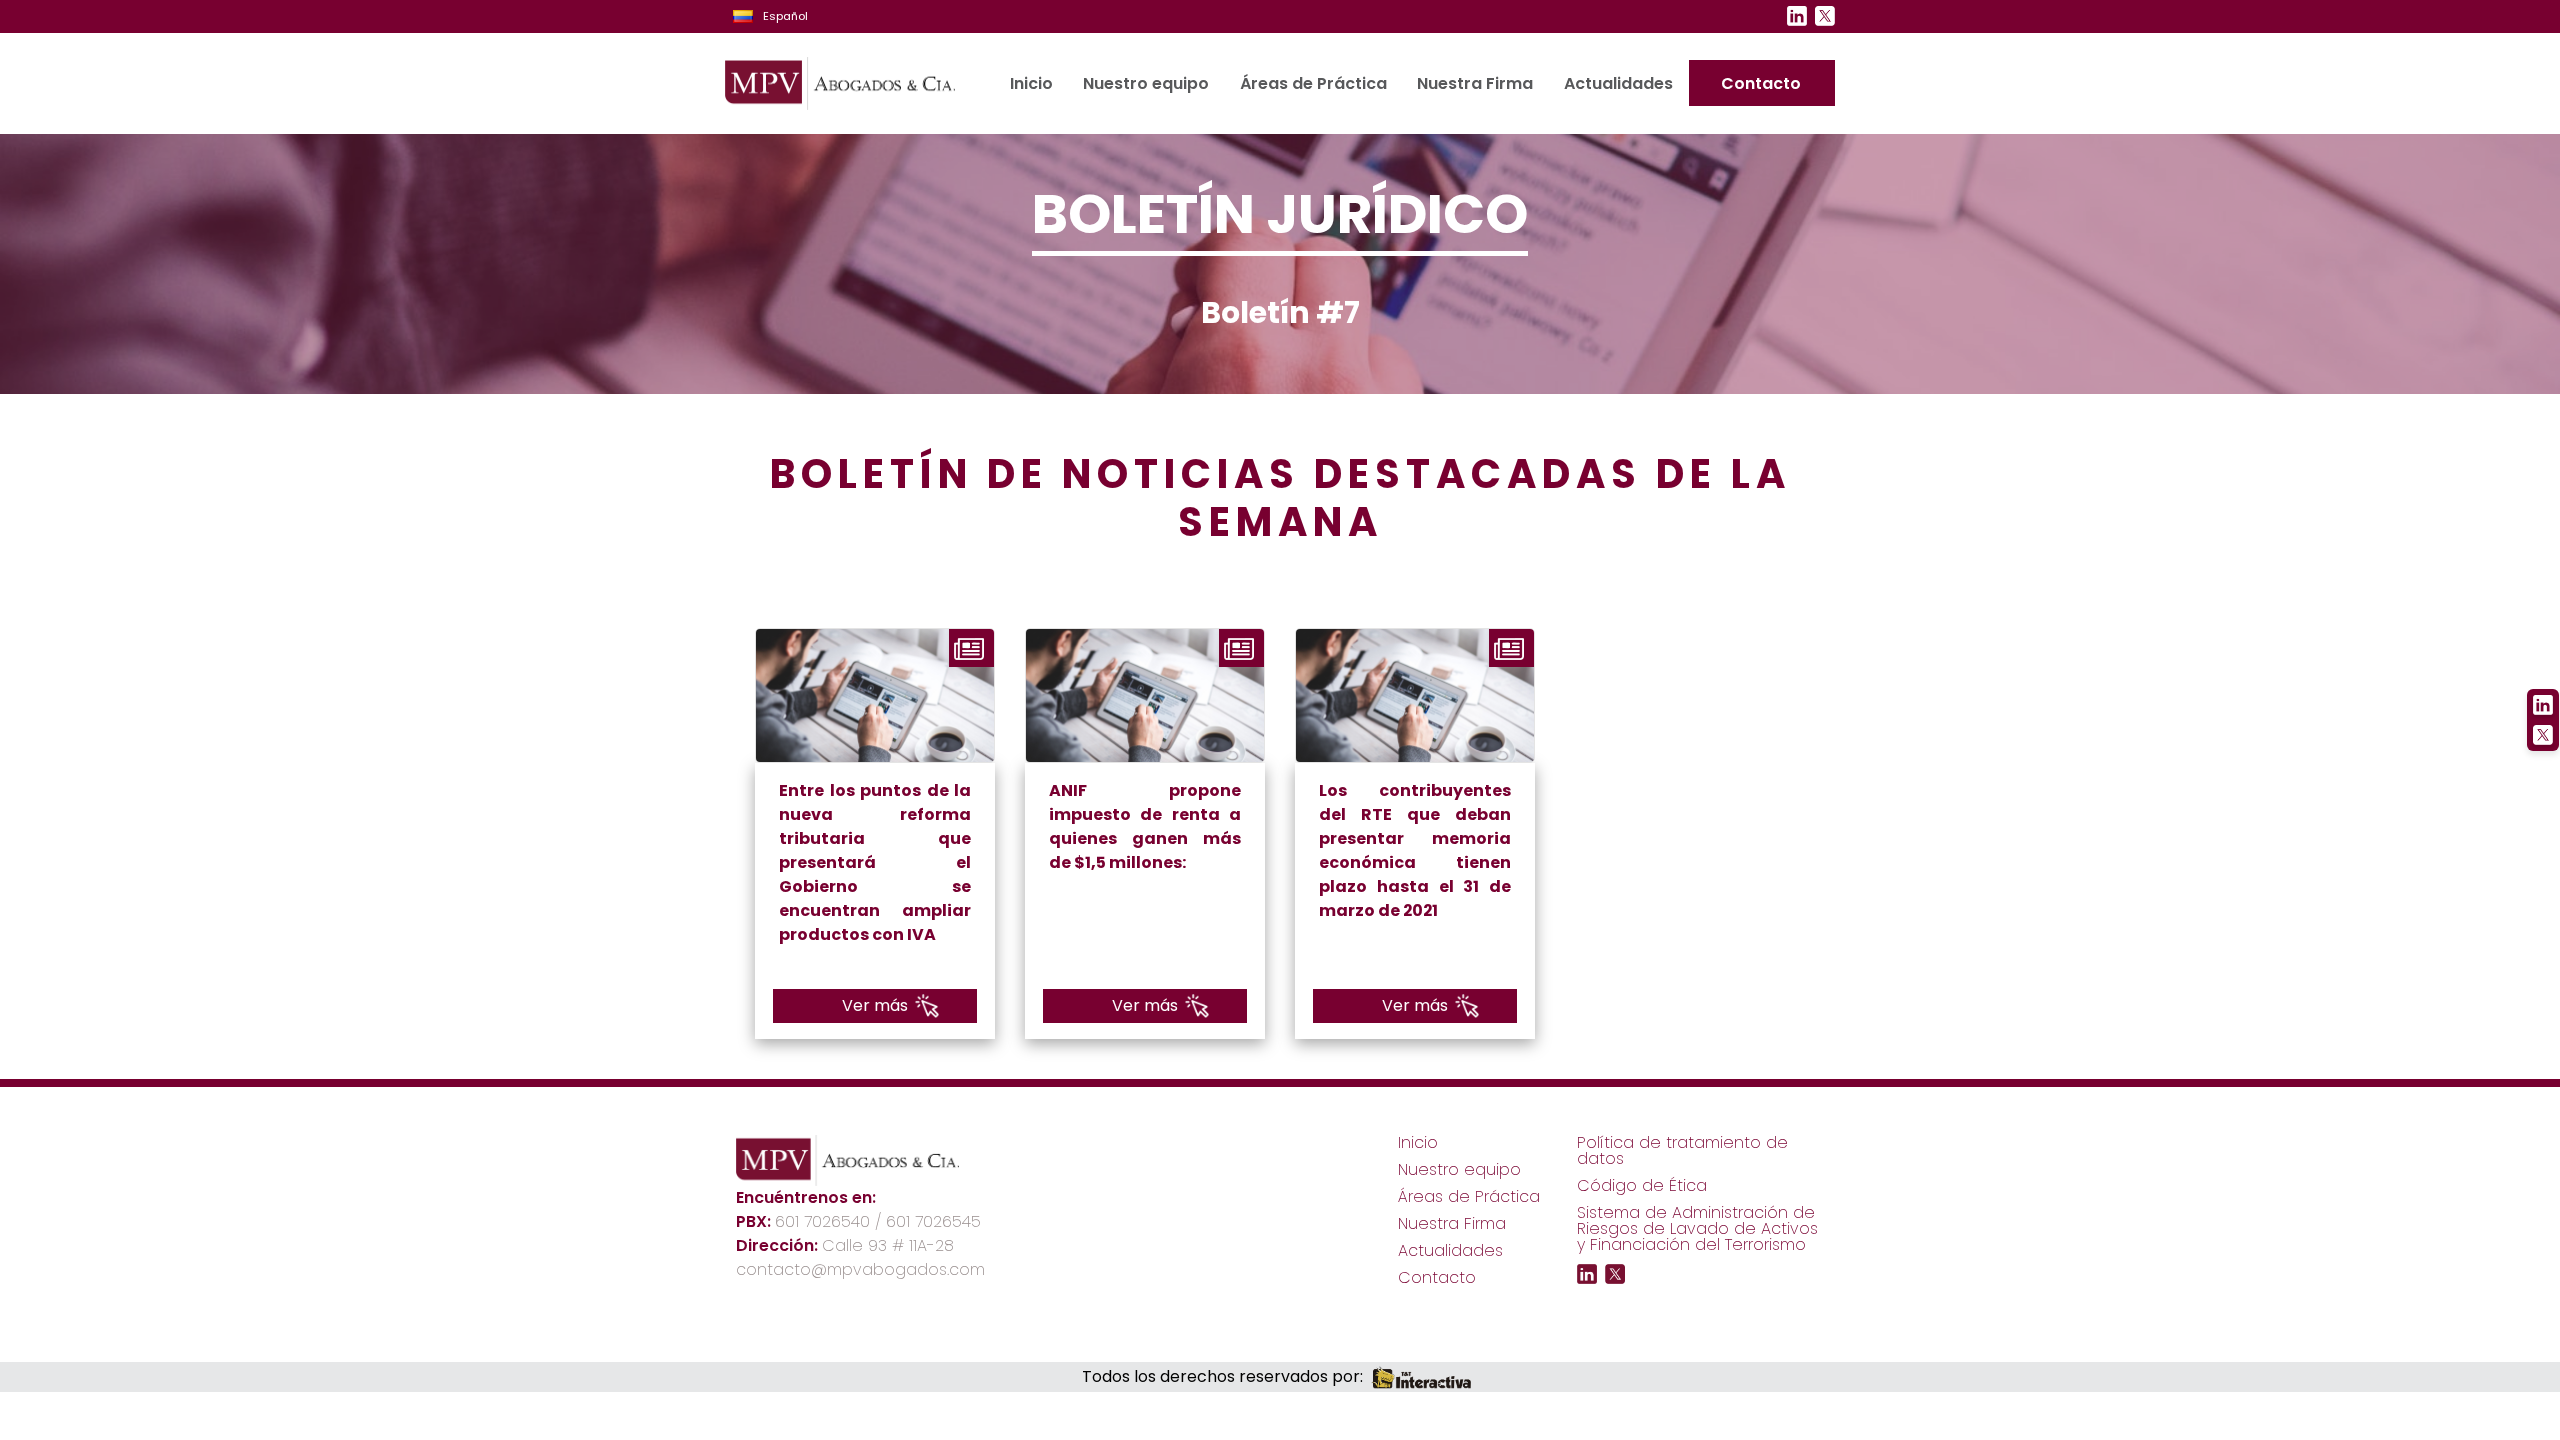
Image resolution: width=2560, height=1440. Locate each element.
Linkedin (1797, 16)
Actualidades (1618, 83)
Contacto (1761, 83)
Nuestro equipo (1146, 83)
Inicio (1031, 83)
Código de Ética (1642, 1185)
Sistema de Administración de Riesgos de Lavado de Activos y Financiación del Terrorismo (1697, 1228)
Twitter (1825, 16)
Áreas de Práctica (1313, 83)
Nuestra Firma (1475, 83)
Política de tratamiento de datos (1682, 1150)
